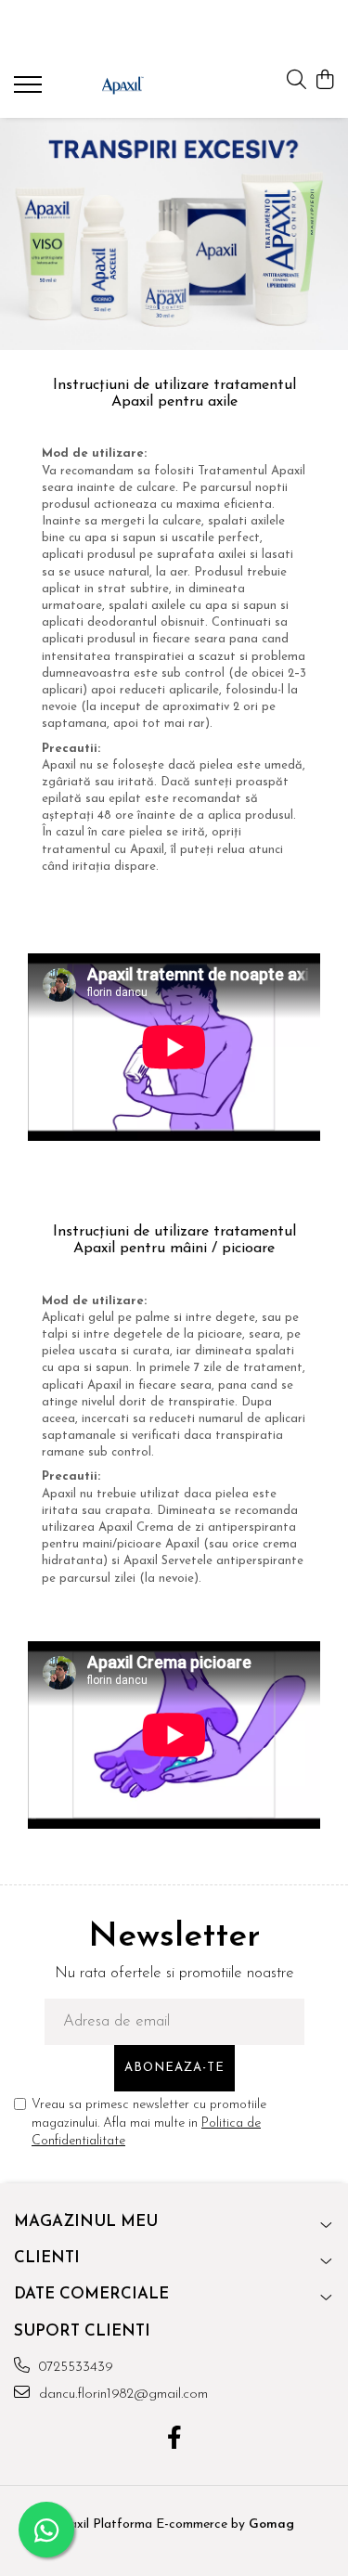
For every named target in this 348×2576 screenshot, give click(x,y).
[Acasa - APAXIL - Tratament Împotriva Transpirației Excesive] (122, 85)
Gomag (270, 2524)
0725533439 (74, 2368)
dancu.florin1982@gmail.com (121, 2395)
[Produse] (30, 90)
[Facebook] (174, 2440)
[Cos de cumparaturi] (324, 81)
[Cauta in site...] (296, 81)
